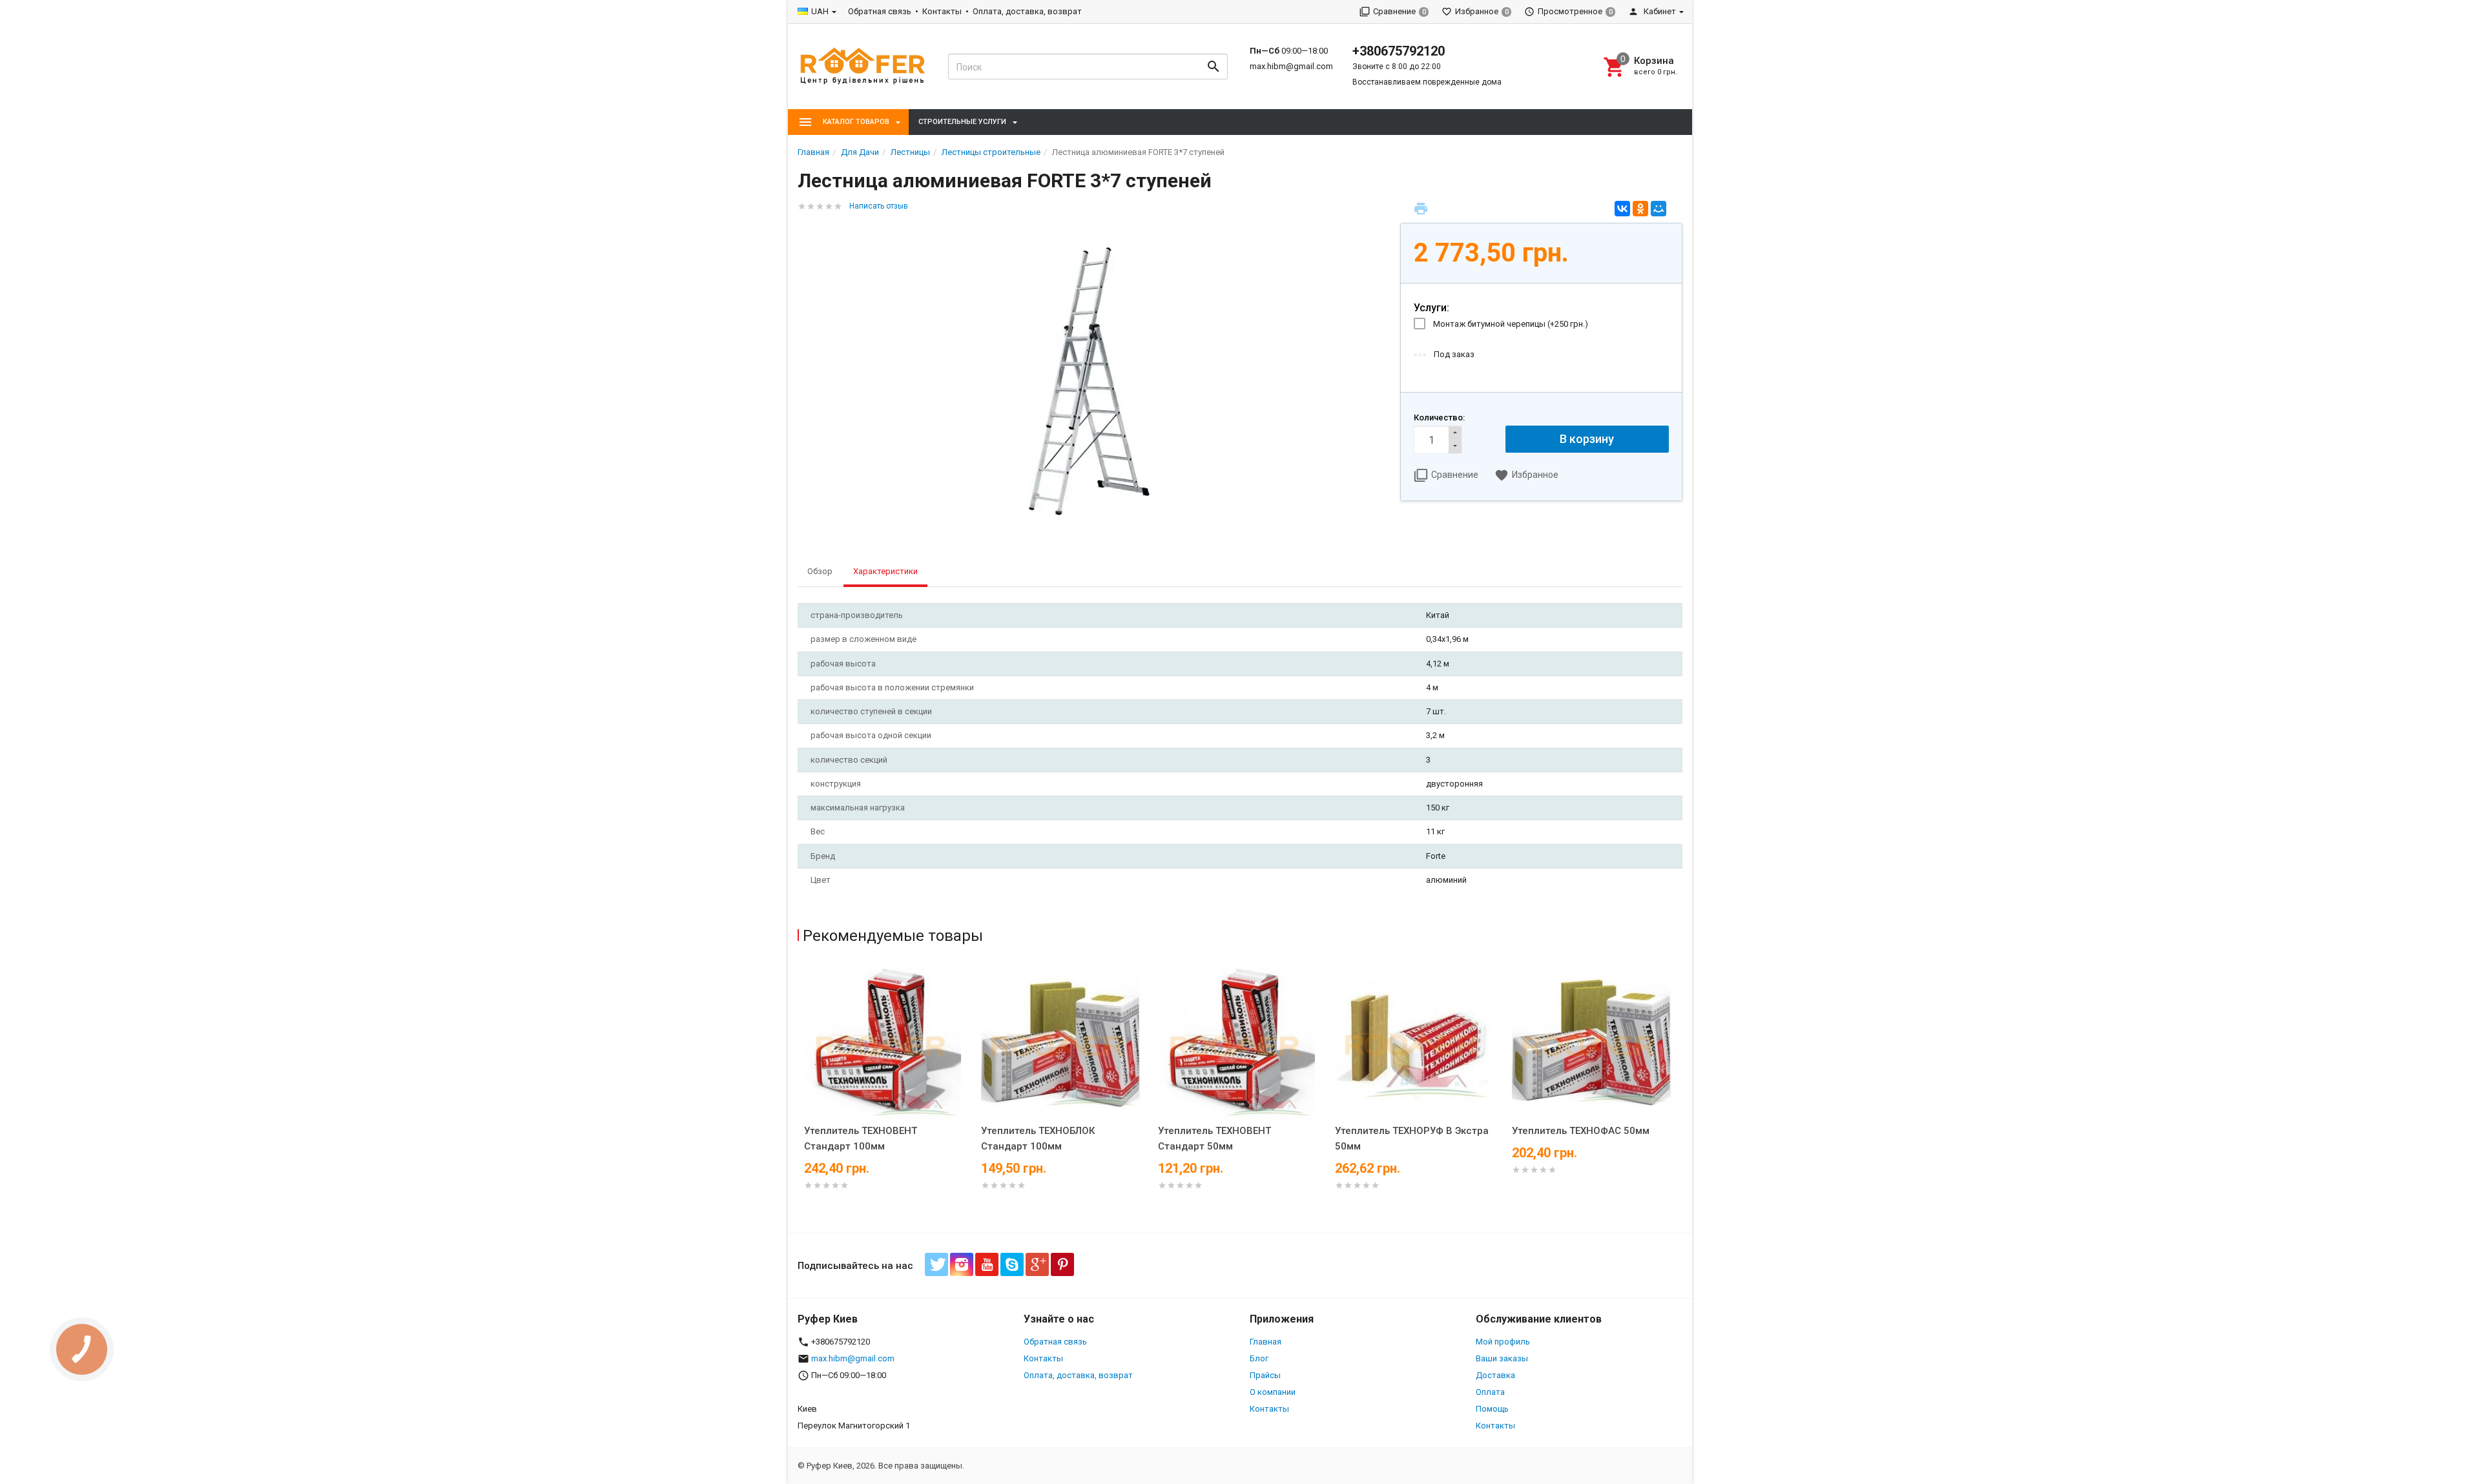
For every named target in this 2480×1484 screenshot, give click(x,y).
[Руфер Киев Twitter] (936, 1264)
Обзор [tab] (820, 571)
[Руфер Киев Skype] (1012, 1264)
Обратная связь (880, 11)
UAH (820, 11)
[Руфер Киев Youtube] (987, 1264)
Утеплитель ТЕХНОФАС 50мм (1581, 1131)
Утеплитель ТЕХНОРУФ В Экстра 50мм (1412, 1139)
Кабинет (1659, 11)
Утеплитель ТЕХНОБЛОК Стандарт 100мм (1038, 1139)
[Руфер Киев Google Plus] (1037, 1264)
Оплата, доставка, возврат (1027, 11)
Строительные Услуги (962, 122)
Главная (1266, 1342)
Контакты (942, 11)
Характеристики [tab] (885, 571)
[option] (886, 1093)
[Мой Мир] (1658, 209)
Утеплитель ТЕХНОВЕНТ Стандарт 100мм (861, 1139)
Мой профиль (1503, 1342)
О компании (1273, 1392)
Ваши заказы (1502, 1358)
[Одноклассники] (1640, 209)
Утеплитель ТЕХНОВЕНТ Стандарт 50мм (1214, 1139)
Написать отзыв (879, 206)
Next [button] (1679, 1096)
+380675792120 (1399, 51)
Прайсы (1265, 1375)
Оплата (1490, 1392)
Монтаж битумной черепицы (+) (1511, 324)
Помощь (1492, 1409)
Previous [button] (801, 1096)
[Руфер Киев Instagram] (962, 1264)
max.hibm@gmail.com (1291, 66)
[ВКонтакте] (1622, 209)
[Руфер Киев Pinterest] (1062, 1264)
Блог (1259, 1358)
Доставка (1495, 1375)
